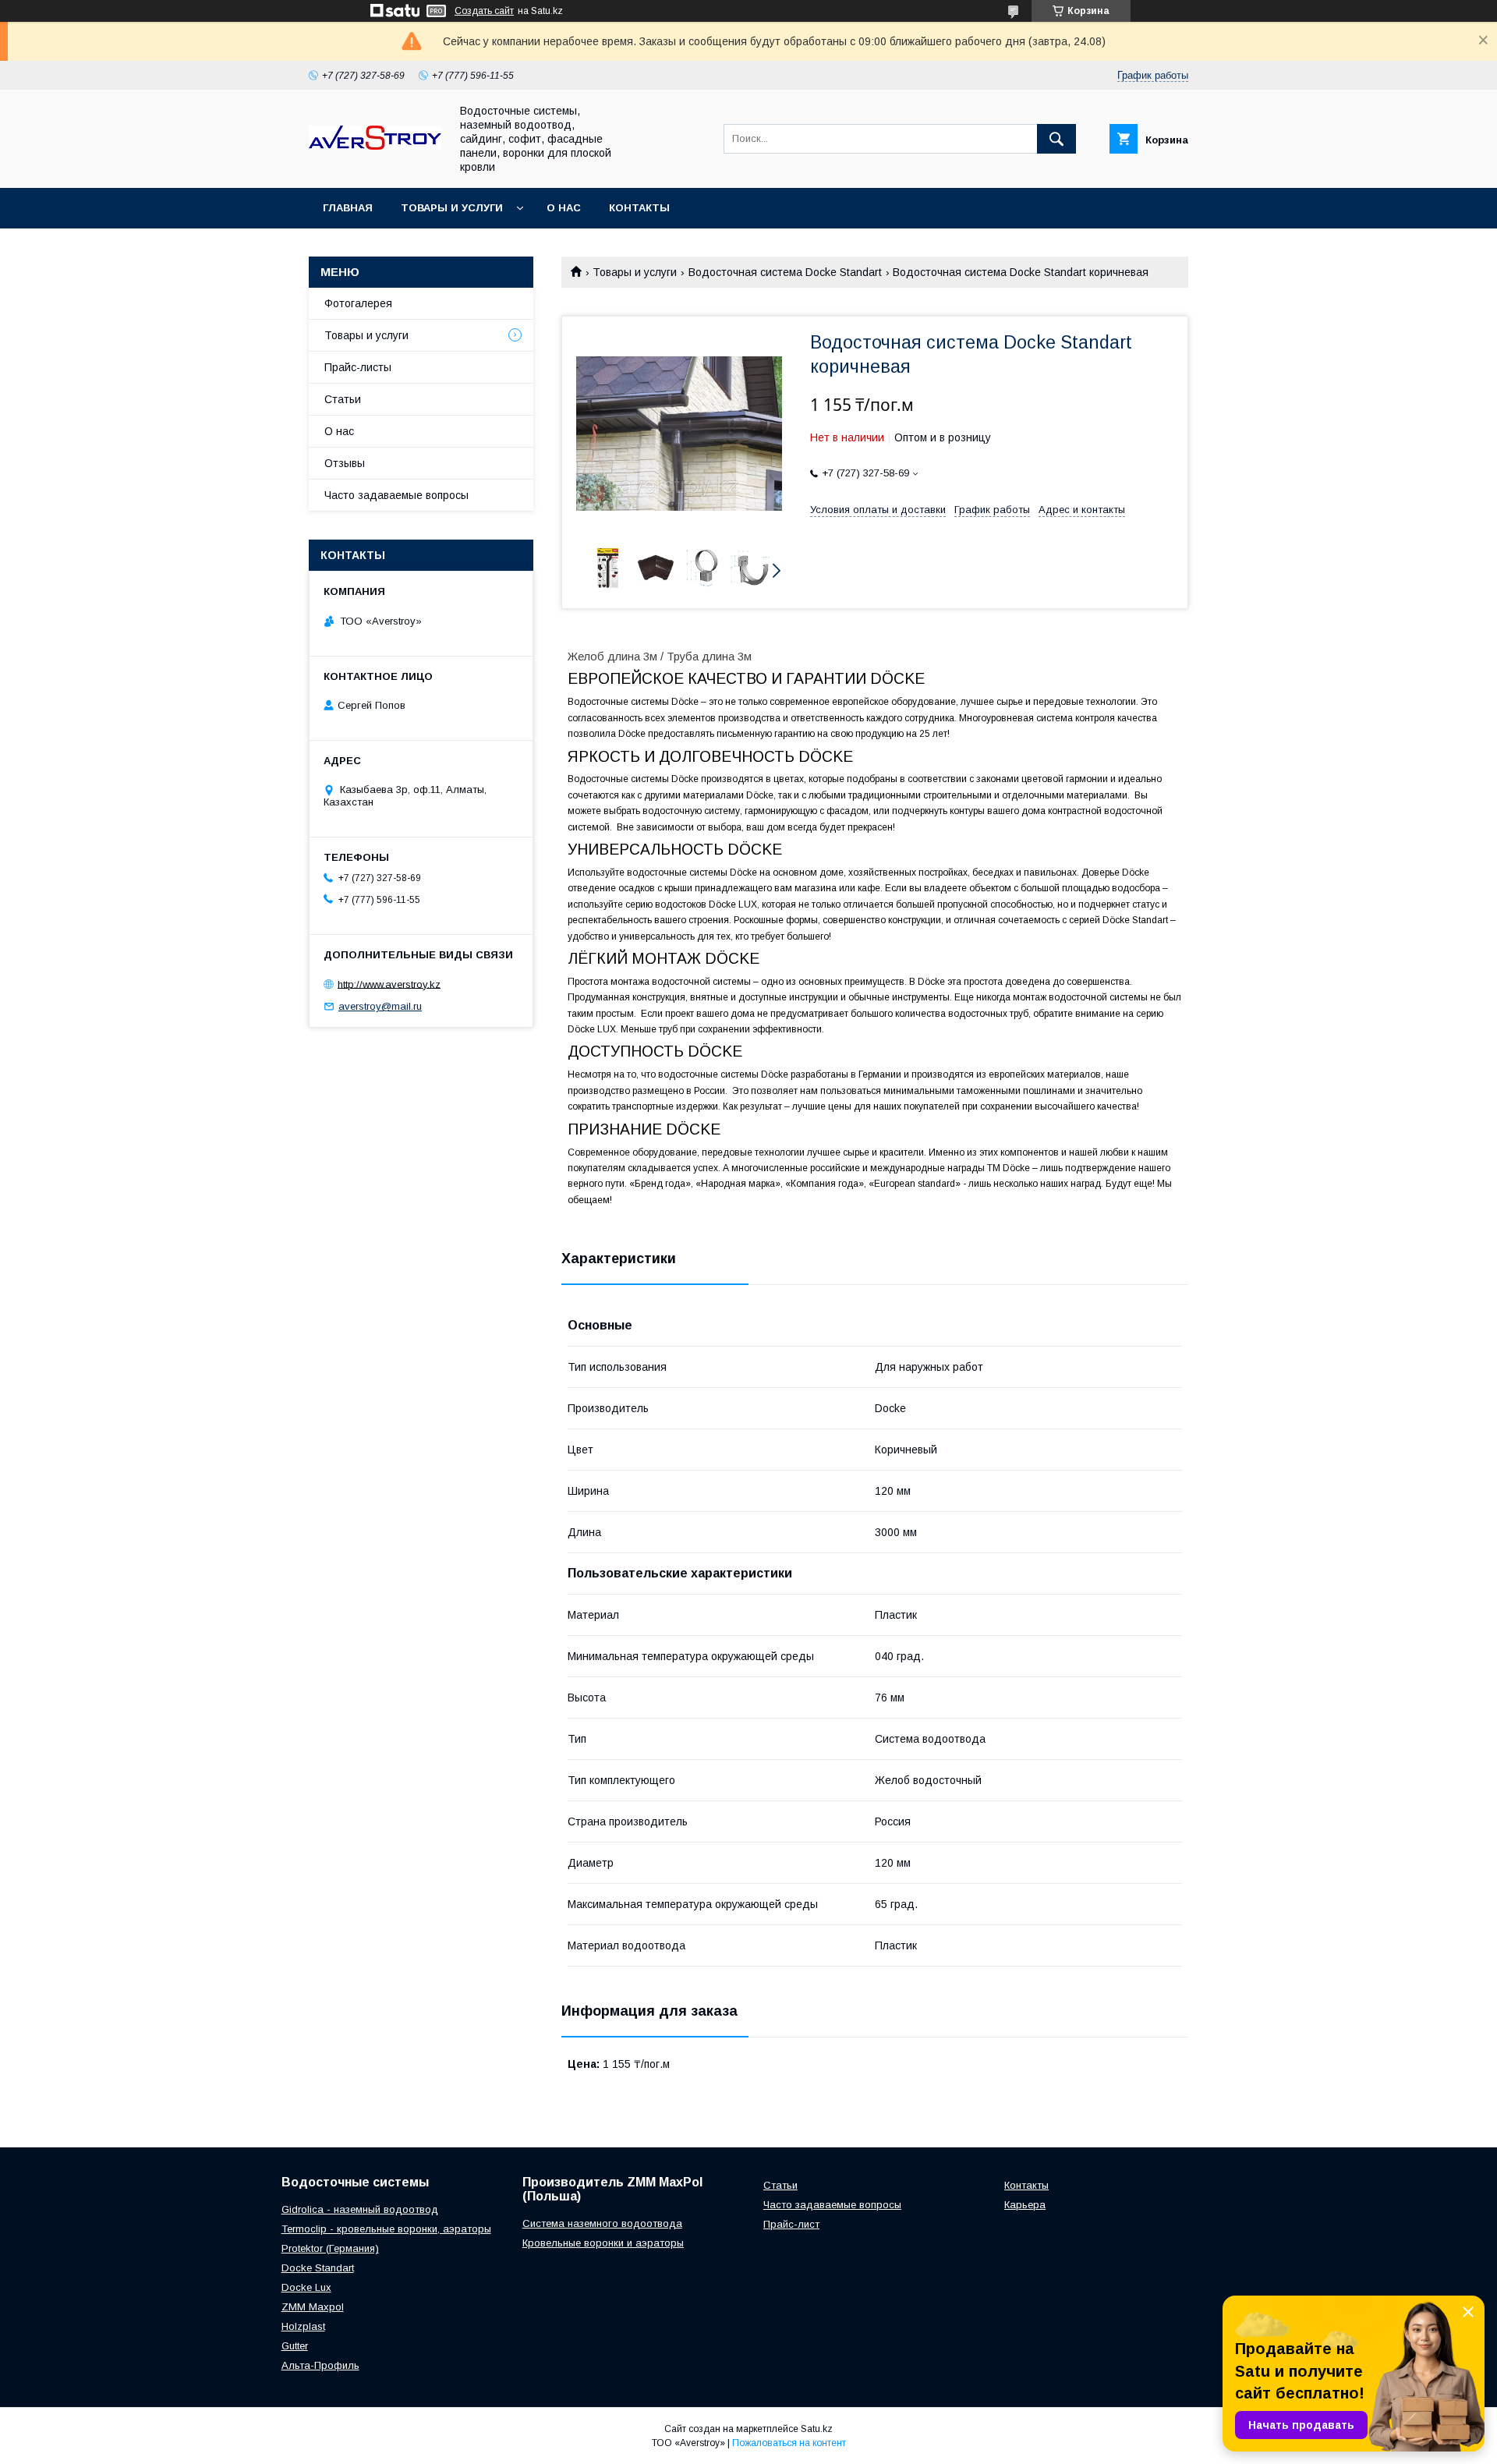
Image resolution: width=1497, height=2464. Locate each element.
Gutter (295, 2346)
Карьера (1025, 2205)
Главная (348, 208)
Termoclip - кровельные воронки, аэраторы (386, 2229)
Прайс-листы (358, 367)
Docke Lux (306, 2287)
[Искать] (1056, 139)
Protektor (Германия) (330, 2248)
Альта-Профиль (320, 2365)
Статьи (343, 399)
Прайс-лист (791, 2224)
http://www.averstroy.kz (389, 984)
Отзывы (345, 463)
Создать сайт (484, 11)
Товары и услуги (452, 208)
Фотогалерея (358, 303)
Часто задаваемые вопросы (396, 495)
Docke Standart (318, 2268)
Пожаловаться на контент (789, 2443)
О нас (564, 208)
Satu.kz (817, 2429)
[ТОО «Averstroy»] (375, 146)
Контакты (639, 208)
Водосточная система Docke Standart (785, 272)
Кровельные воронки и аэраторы (603, 2243)
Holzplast (303, 2326)
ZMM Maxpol (313, 2307)
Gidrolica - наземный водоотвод (360, 2209)
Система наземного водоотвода (602, 2223)
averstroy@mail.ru (380, 1006)
